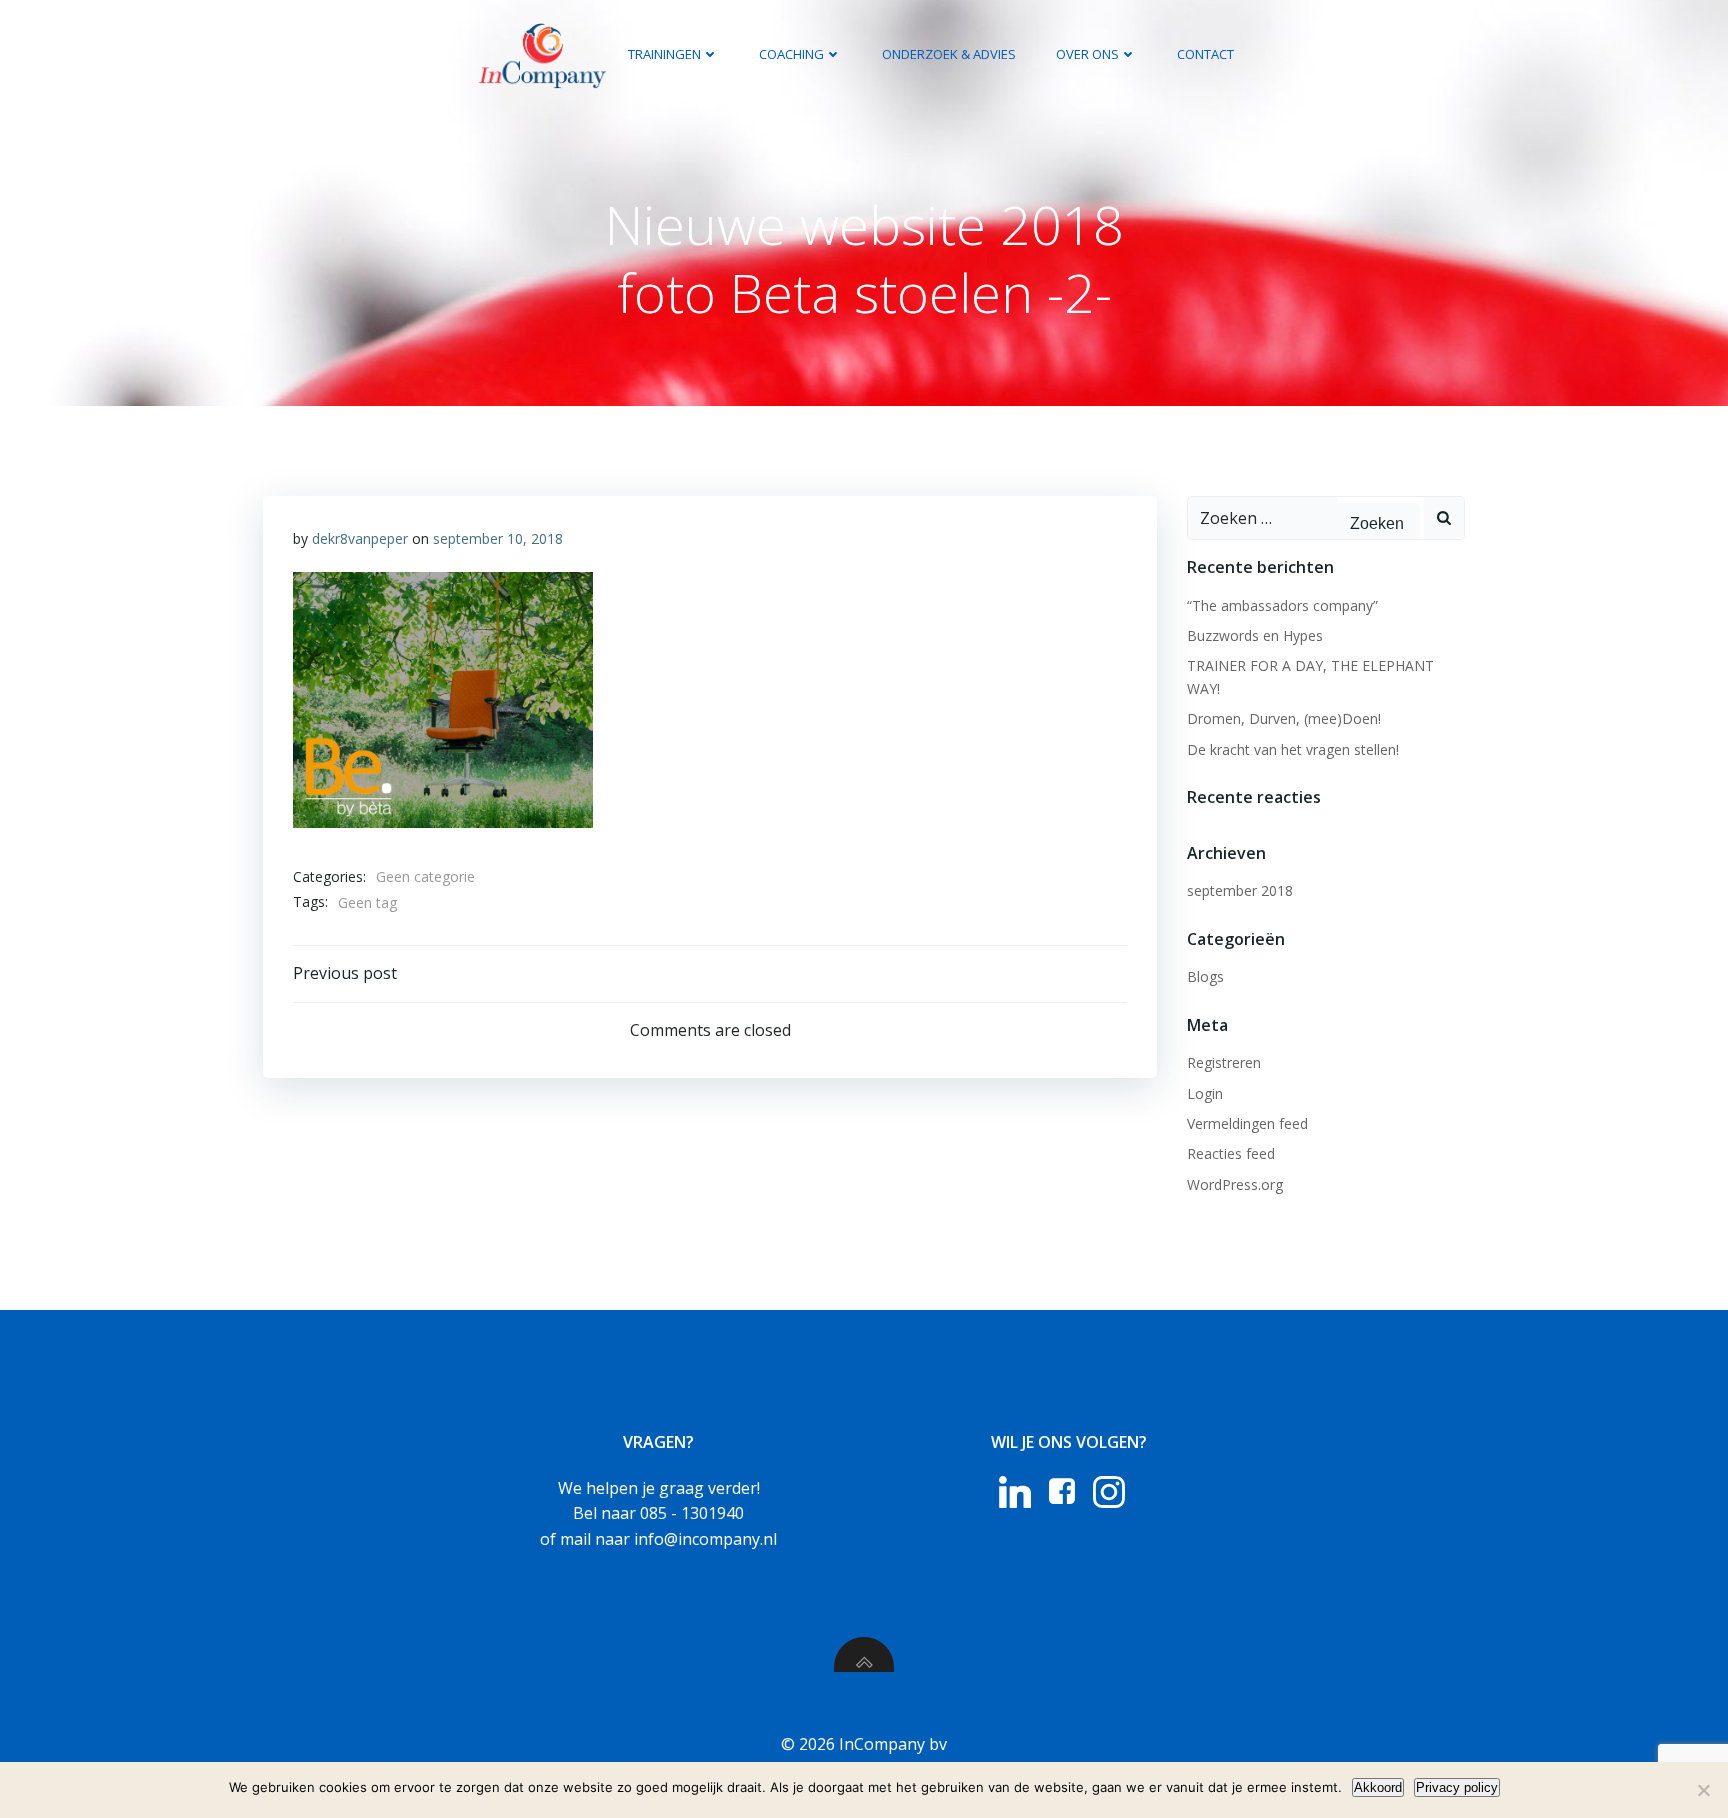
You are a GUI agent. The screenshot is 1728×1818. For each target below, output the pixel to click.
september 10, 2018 (498, 538)
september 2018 (1240, 890)
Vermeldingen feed (1247, 1123)
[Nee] (1703, 1790)
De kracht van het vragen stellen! (1293, 749)
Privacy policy (1457, 1787)
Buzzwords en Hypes (1255, 635)
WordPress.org (1235, 1184)
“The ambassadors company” (1282, 605)
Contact (1205, 54)
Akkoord (1378, 1787)
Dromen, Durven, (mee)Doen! (1284, 718)
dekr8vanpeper (360, 538)
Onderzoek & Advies (949, 54)
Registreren (1224, 1062)
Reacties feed (1231, 1153)
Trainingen (664, 54)
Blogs (1205, 976)
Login (1205, 1093)
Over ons (1087, 54)
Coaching (791, 54)
